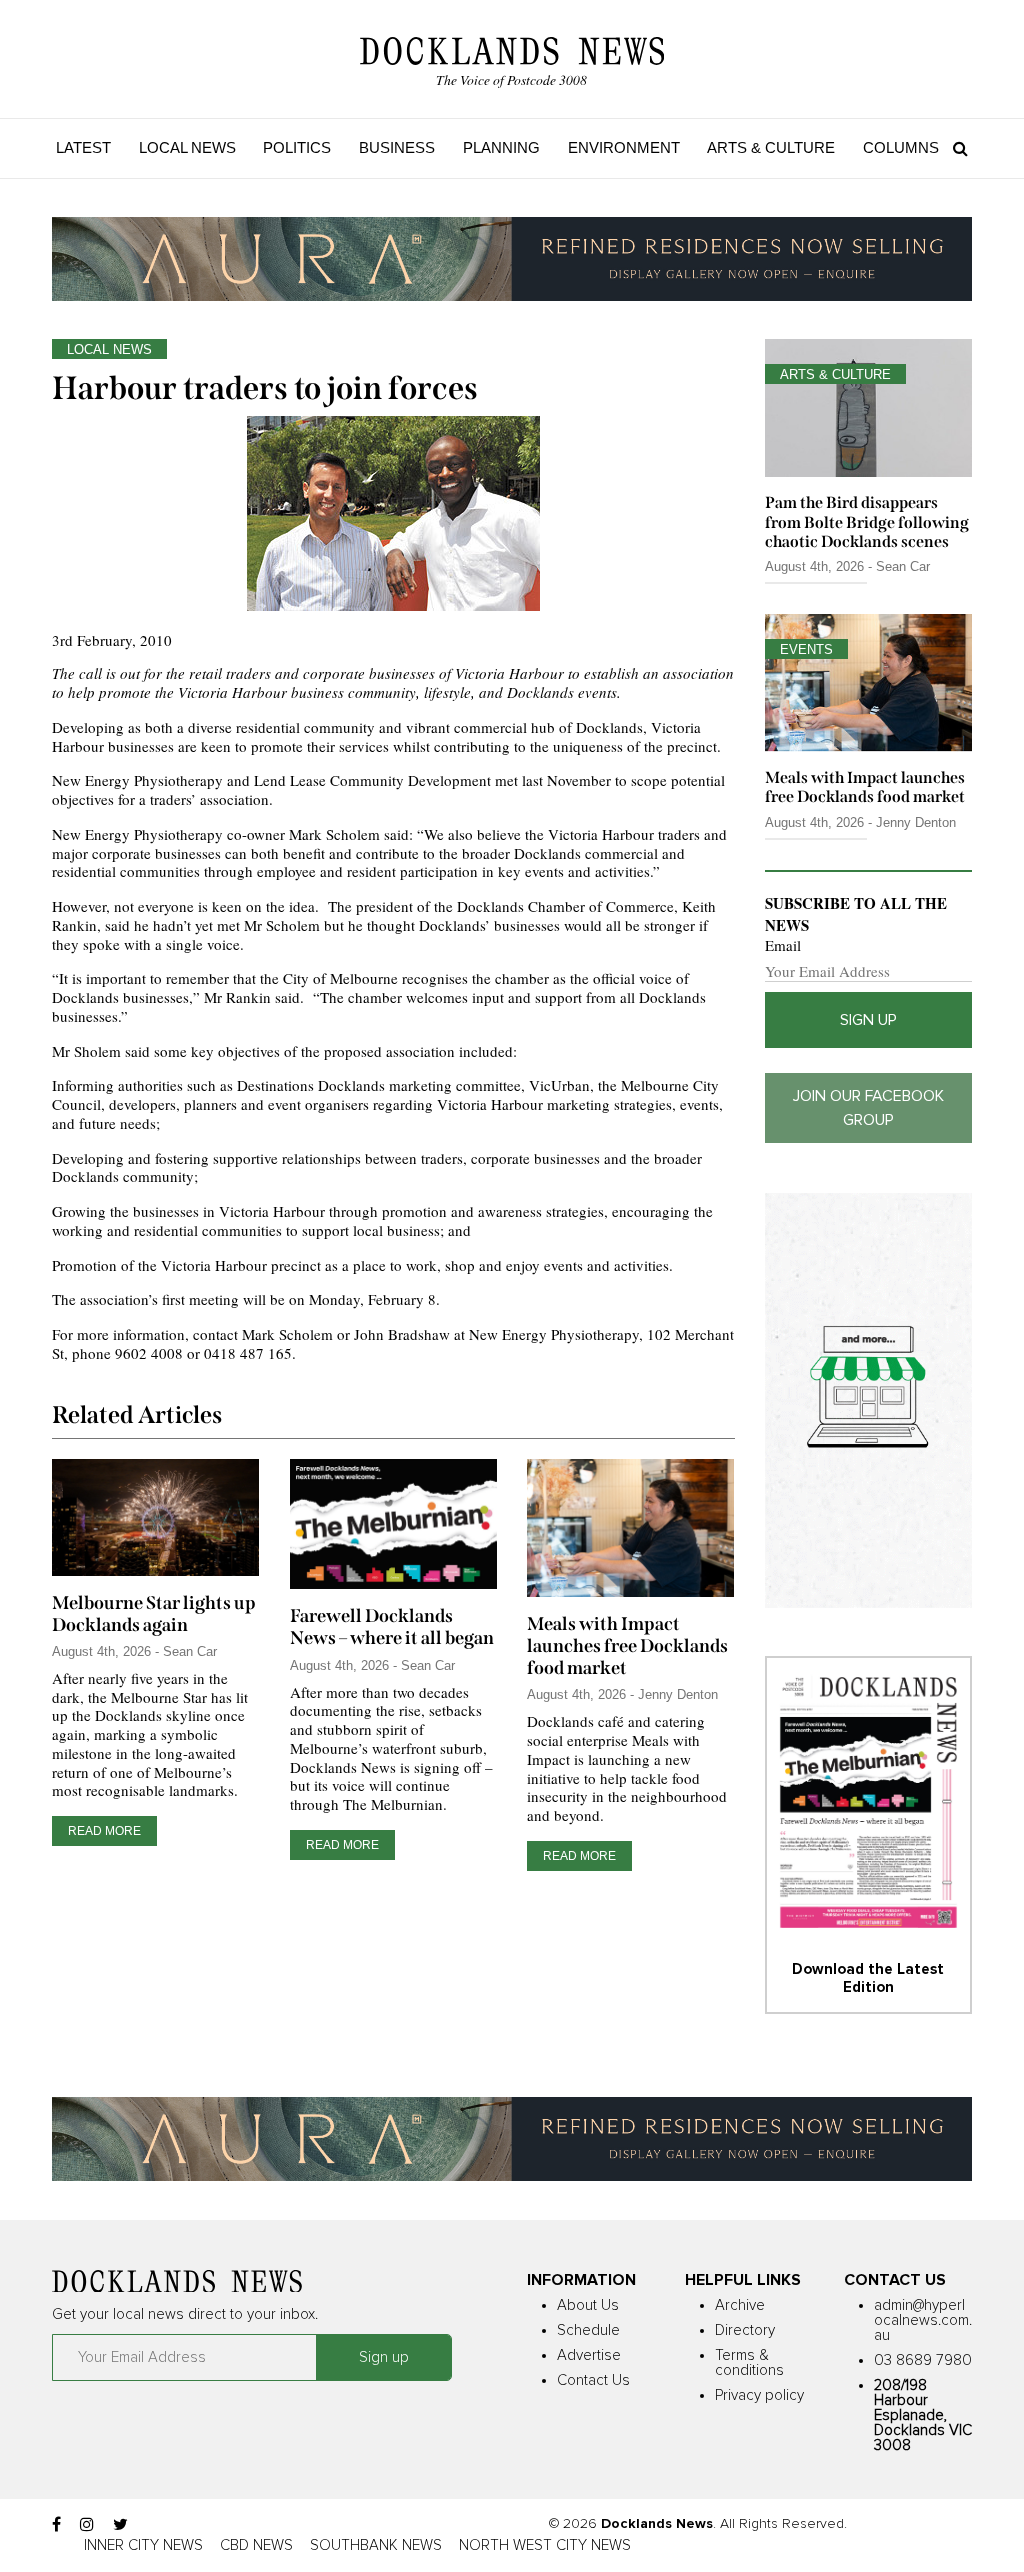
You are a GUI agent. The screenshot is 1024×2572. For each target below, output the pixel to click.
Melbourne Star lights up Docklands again (154, 1614)
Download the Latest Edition (868, 1978)
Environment (624, 147)
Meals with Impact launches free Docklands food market (627, 1646)
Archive (740, 2305)
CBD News (256, 2545)
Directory (745, 2330)
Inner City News (143, 2545)
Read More (104, 1831)
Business (397, 147)
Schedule (588, 2330)
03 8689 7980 (923, 2360)
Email (783, 945)
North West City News (545, 2545)
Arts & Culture (771, 147)
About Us (588, 2305)
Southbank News (376, 2545)
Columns (901, 147)
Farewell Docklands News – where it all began (392, 1627)
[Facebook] (56, 2525)
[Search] (955, 148)
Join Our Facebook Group (868, 1108)
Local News (187, 147)
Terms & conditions (749, 2363)
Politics (297, 147)
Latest (83, 147)
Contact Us (593, 2380)
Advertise (589, 2355)
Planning (501, 147)
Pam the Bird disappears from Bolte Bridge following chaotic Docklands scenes (867, 521)
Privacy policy (759, 2395)
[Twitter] (120, 2525)
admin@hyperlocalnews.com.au (923, 2320)
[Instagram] (87, 2525)
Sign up (868, 1020)
